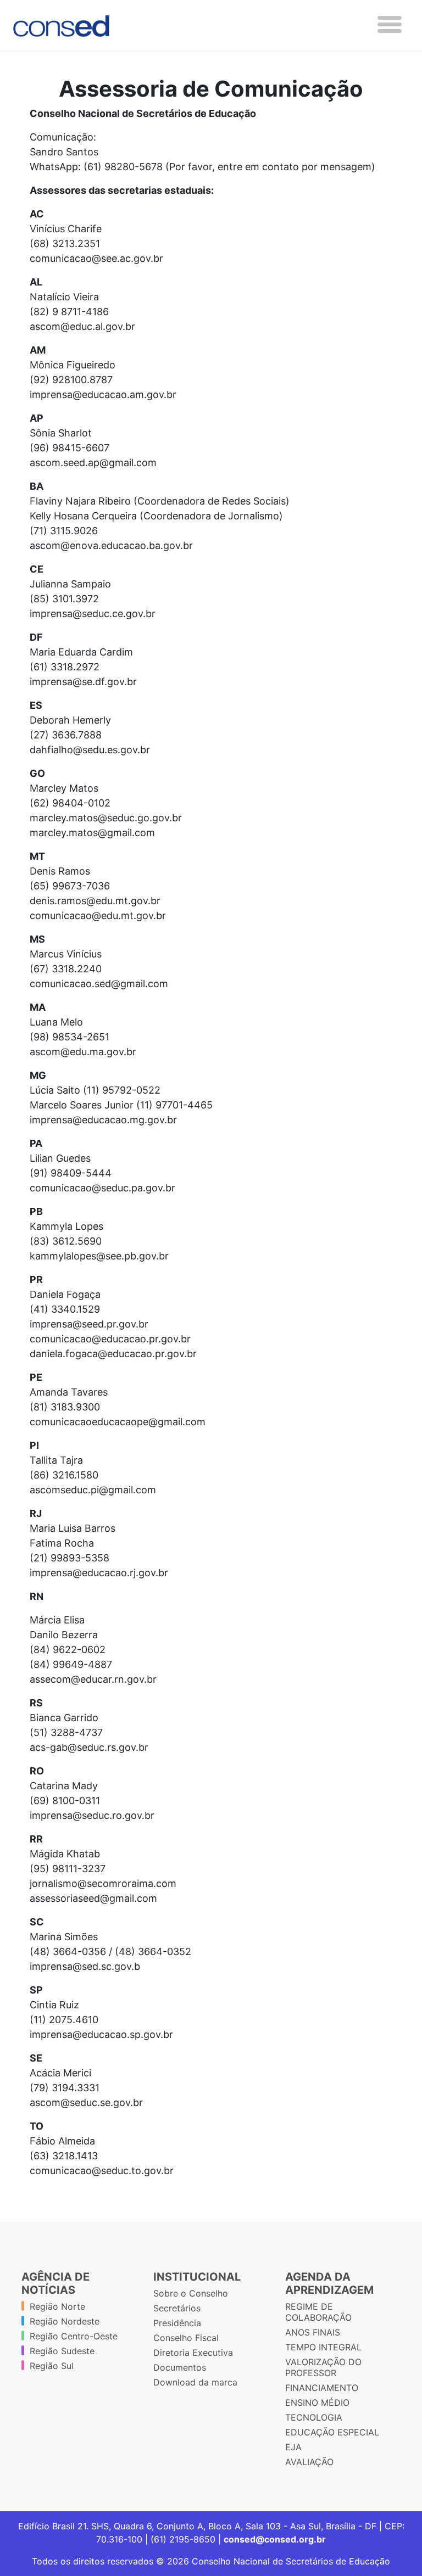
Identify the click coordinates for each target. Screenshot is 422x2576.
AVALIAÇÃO (309, 2462)
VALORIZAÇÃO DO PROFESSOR (323, 2367)
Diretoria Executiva (193, 2353)
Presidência (177, 2323)
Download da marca (195, 2382)
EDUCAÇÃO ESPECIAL (332, 2432)
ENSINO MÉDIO (317, 2403)
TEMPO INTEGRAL (323, 2347)
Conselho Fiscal (186, 2338)
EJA (293, 2447)
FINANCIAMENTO (322, 2388)
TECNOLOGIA (314, 2417)
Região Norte (57, 2306)
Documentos (180, 2367)
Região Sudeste (62, 2351)
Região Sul (52, 2366)
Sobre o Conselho (191, 2293)
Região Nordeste (65, 2321)
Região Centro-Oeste (74, 2336)
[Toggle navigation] (390, 24)
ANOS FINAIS (313, 2332)
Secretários (177, 2308)
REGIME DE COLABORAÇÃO (318, 2312)
